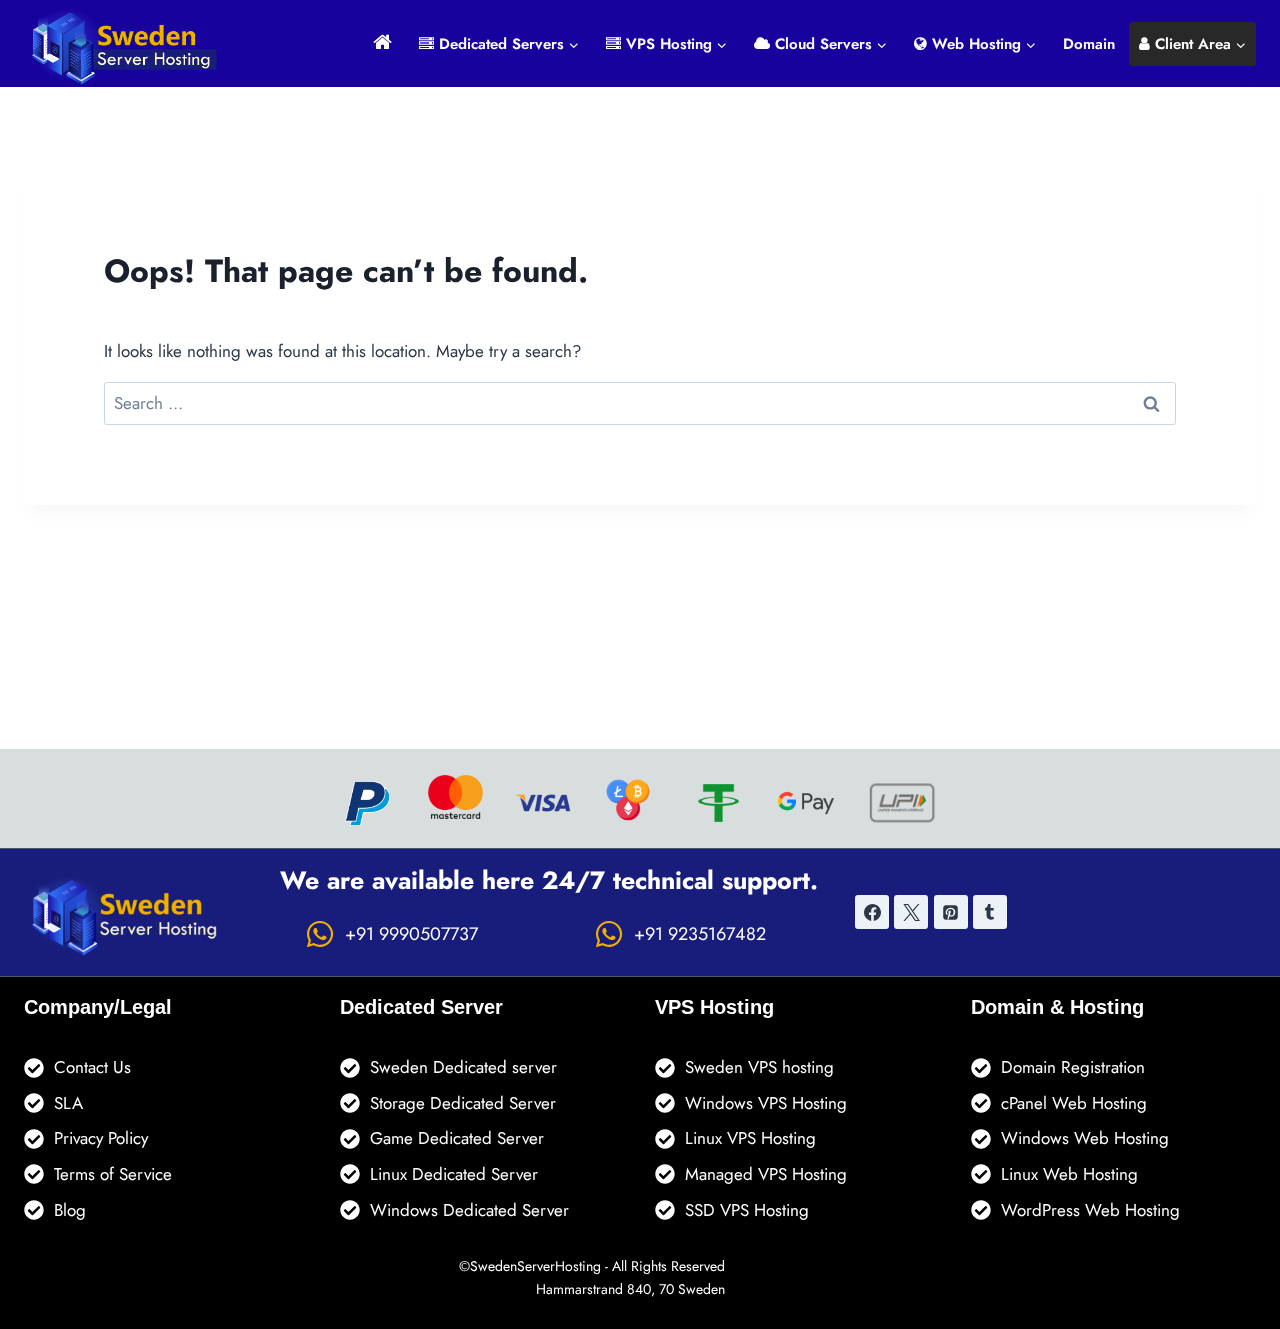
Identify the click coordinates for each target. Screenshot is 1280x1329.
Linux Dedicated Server (454, 1174)
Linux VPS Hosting (750, 1138)
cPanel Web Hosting (1074, 1103)
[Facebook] (872, 912)
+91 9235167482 (700, 934)
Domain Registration (1073, 1067)
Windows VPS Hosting (766, 1103)
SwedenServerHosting (535, 1266)
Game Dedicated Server (457, 1138)
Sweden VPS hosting (759, 1067)
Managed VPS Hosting (766, 1174)
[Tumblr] (990, 912)
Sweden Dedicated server (463, 1067)
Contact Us (92, 1067)
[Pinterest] (951, 912)
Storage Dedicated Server (463, 1103)
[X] (911, 912)
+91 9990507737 (411, 934)
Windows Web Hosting (1085, 1138)
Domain (1089, 44)
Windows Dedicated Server (469, 1210)
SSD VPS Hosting (747, 1210)
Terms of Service (113, 1174)
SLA (68, 1103)
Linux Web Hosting (1069, 1174)
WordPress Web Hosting (1090, 1210)
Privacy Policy (101, 1138)
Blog (70, 1210)
